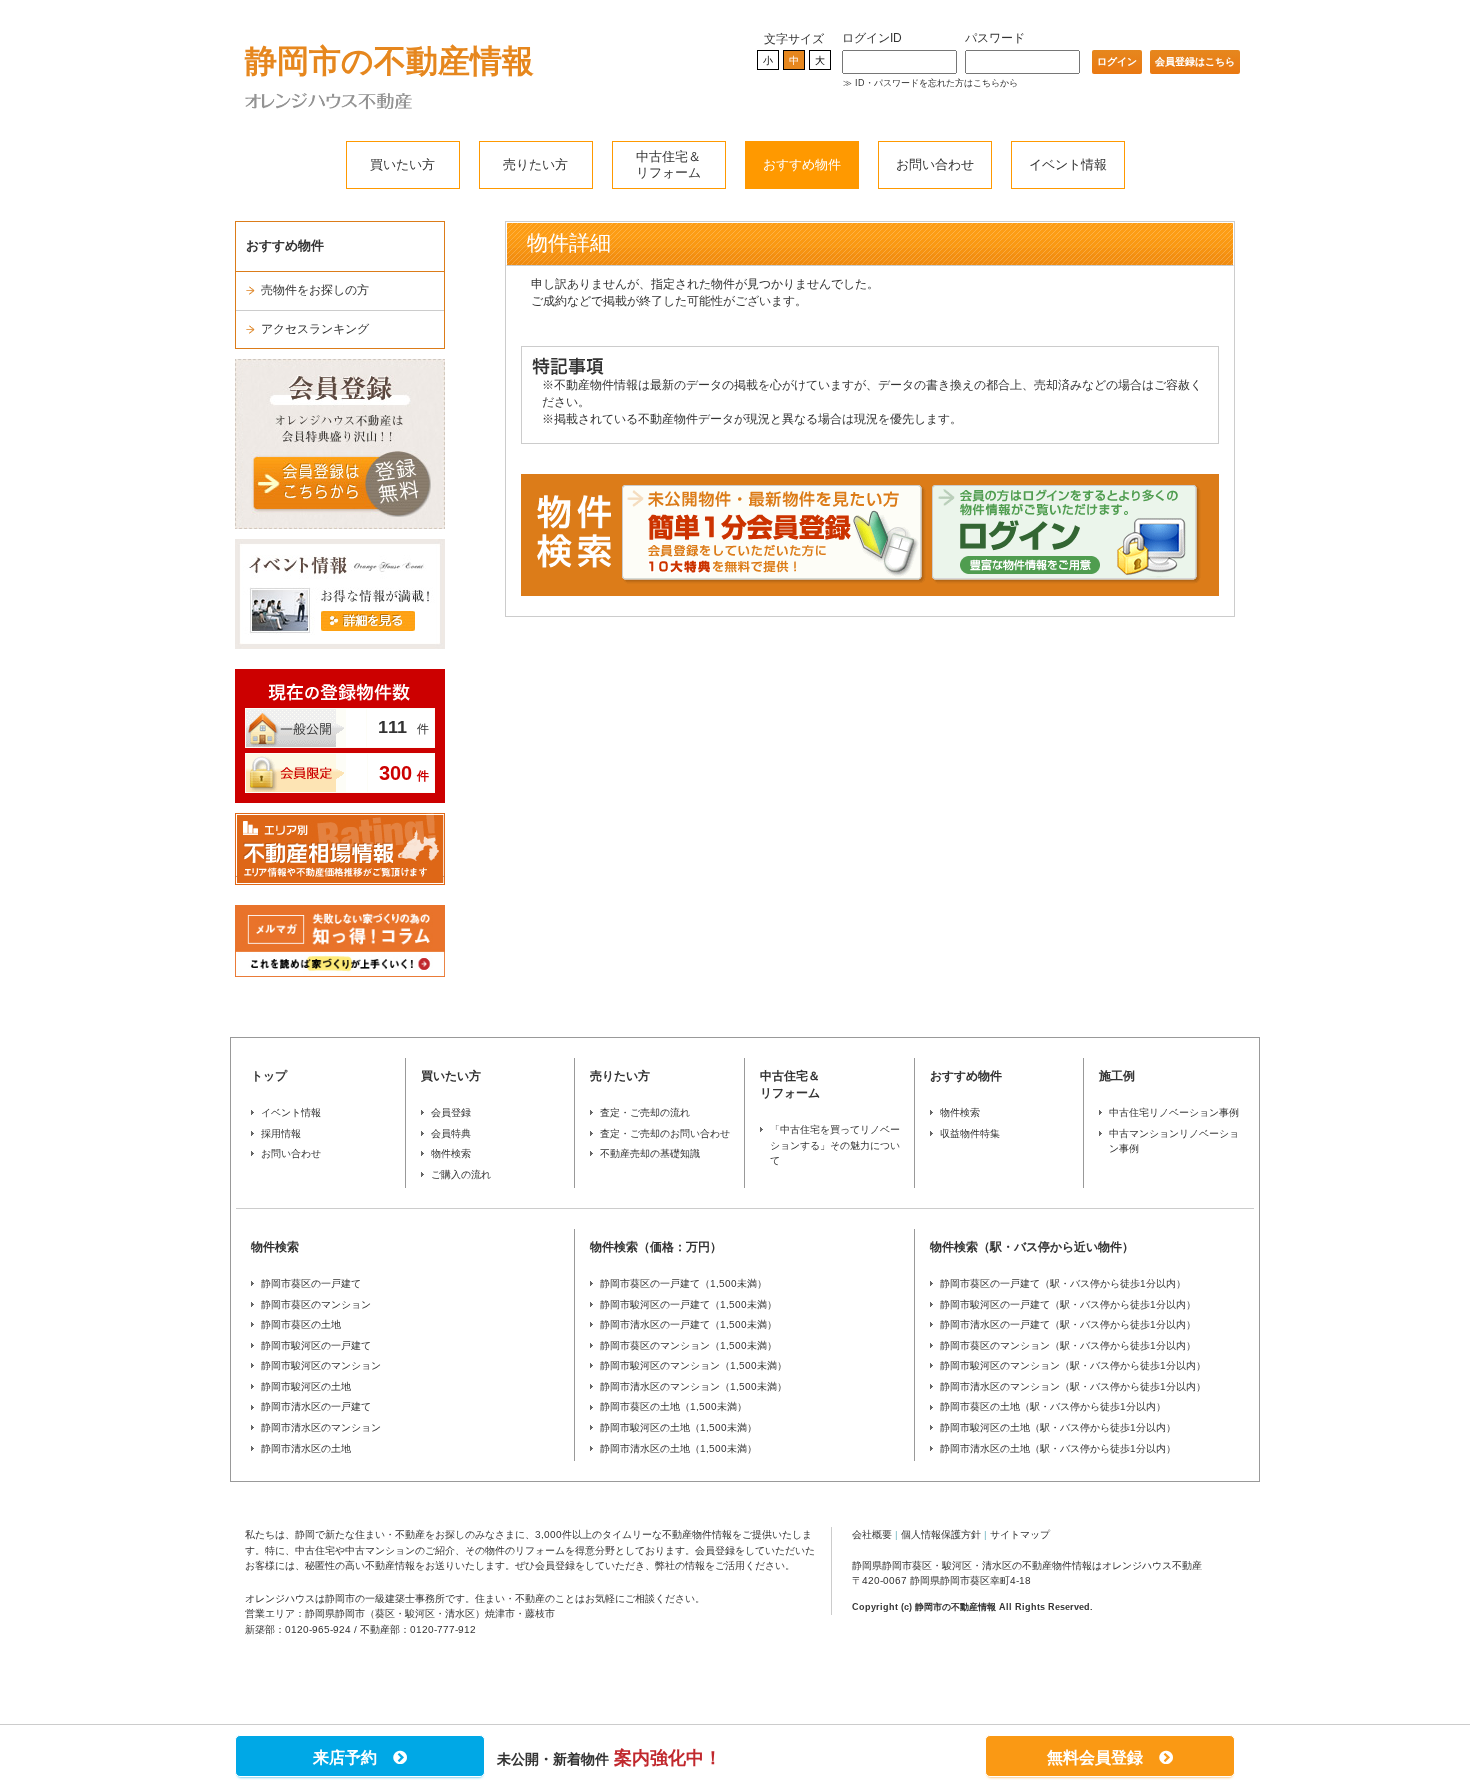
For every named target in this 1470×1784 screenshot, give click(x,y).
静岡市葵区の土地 (301, 1324)
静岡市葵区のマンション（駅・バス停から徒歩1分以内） (1068, 1345)
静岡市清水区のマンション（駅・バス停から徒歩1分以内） (1073, 1386)
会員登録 (451, 1112)
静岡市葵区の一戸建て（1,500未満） (683, 1283)
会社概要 (872, 1534)
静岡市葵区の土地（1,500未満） (673, 1406)
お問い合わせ (935, 164)
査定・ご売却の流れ (645, 1112)
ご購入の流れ (461, 1174)
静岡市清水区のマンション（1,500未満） (693, 1386)
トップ (269, 1076)
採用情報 (281, 1133)
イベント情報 (1068, 164)
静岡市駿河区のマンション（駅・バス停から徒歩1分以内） (1073, 1365)
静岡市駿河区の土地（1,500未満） (678, 1427)
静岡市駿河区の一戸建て (316, 1345)
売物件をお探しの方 (315, 290)
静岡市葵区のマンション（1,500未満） (688, 1345)
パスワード (995, 38)
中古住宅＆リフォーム (668, 164)
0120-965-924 (318, 1629)
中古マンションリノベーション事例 (1174, 1141)
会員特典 (451, 1133)
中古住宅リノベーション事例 (1174, 1112)
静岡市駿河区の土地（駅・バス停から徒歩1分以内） (1058, 1427)
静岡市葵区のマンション (316, 1304)
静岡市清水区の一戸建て (316, 1406)
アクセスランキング (315, 329)
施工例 (1117, 1076)
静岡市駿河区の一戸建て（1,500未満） (688, 1304)
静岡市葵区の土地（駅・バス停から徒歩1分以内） (1053, 1406)
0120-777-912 (443, 1629)
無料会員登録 (1103, 1757)
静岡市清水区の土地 (306, 1448)
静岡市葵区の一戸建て (311, 1283)
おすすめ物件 (802, 164)
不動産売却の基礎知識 (650, 1153)
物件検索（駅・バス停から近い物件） (1032, 1247)
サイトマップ (1020, 1534)
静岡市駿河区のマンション (321, 1365)
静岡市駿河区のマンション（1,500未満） (693, 1365)
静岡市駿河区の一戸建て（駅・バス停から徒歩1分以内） (1068, 1304)
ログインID (872, 38)
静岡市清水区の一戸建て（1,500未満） (688, 1324)
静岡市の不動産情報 (389, 61)
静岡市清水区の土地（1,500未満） (678, 1448)
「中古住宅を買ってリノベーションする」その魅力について (835, 1145)
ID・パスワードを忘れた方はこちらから (936, 83)
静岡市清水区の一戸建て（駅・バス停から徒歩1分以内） (1068, 1324)
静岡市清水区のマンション (321, 1427)
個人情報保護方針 (941, 1534)
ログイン (1117, 61)
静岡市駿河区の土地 (306, 1386)
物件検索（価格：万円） (656, 1247)
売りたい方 (535, 164)
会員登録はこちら (1195, 61)
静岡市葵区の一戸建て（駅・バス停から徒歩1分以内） (1063, 1283)
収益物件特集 (970, 1133)
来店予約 (353, 1757)
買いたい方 (402, 164)
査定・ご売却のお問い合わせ (665, 1133)
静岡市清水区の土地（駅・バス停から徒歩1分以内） (1058, 1448)
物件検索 (451, 1153)
